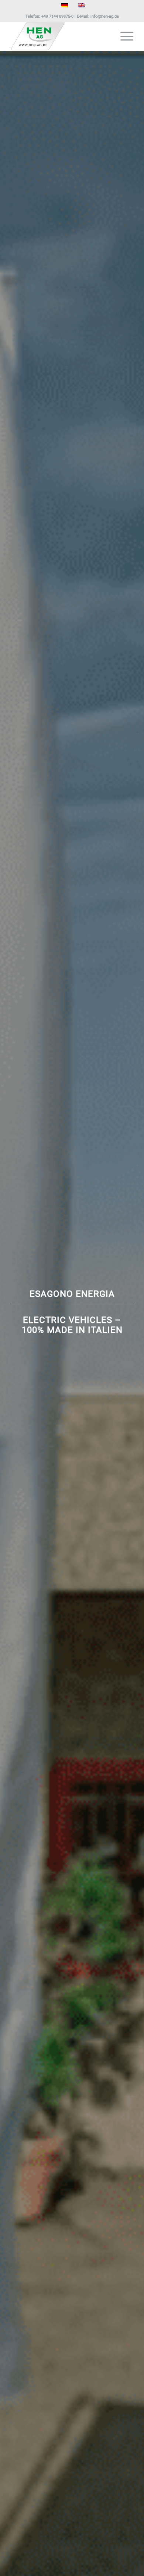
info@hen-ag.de (105, 16)
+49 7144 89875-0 (57, 16)
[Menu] (123, 36)
